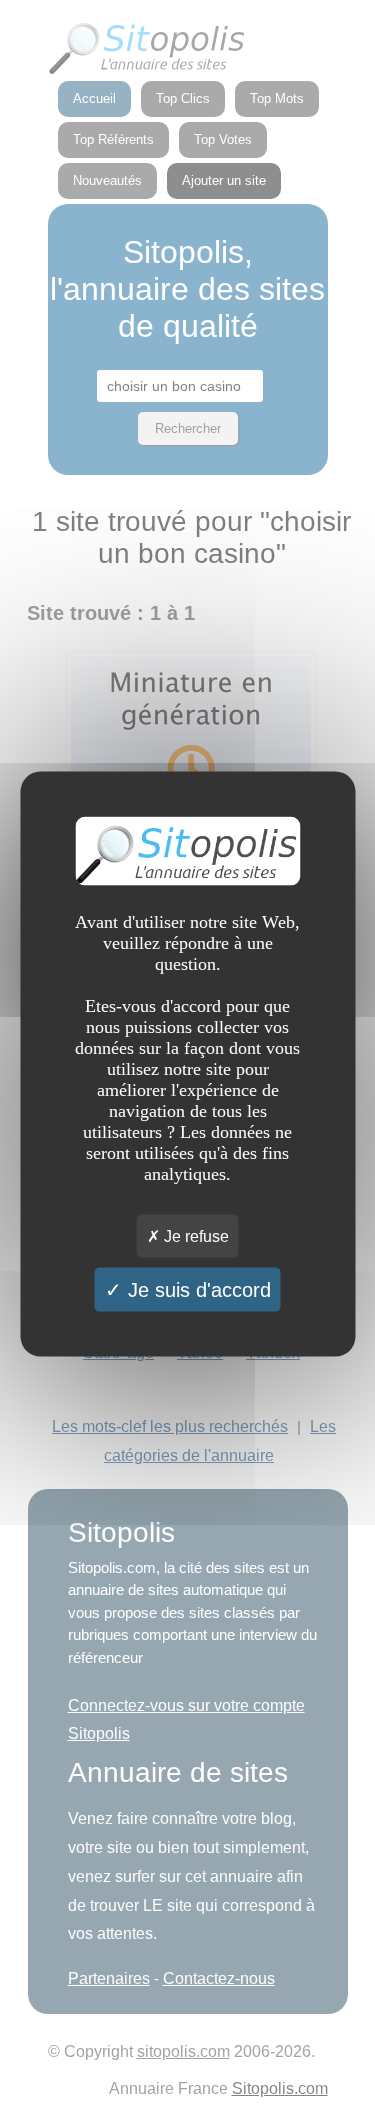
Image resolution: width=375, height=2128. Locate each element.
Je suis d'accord (196, 1289)
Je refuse (194, 1235)
